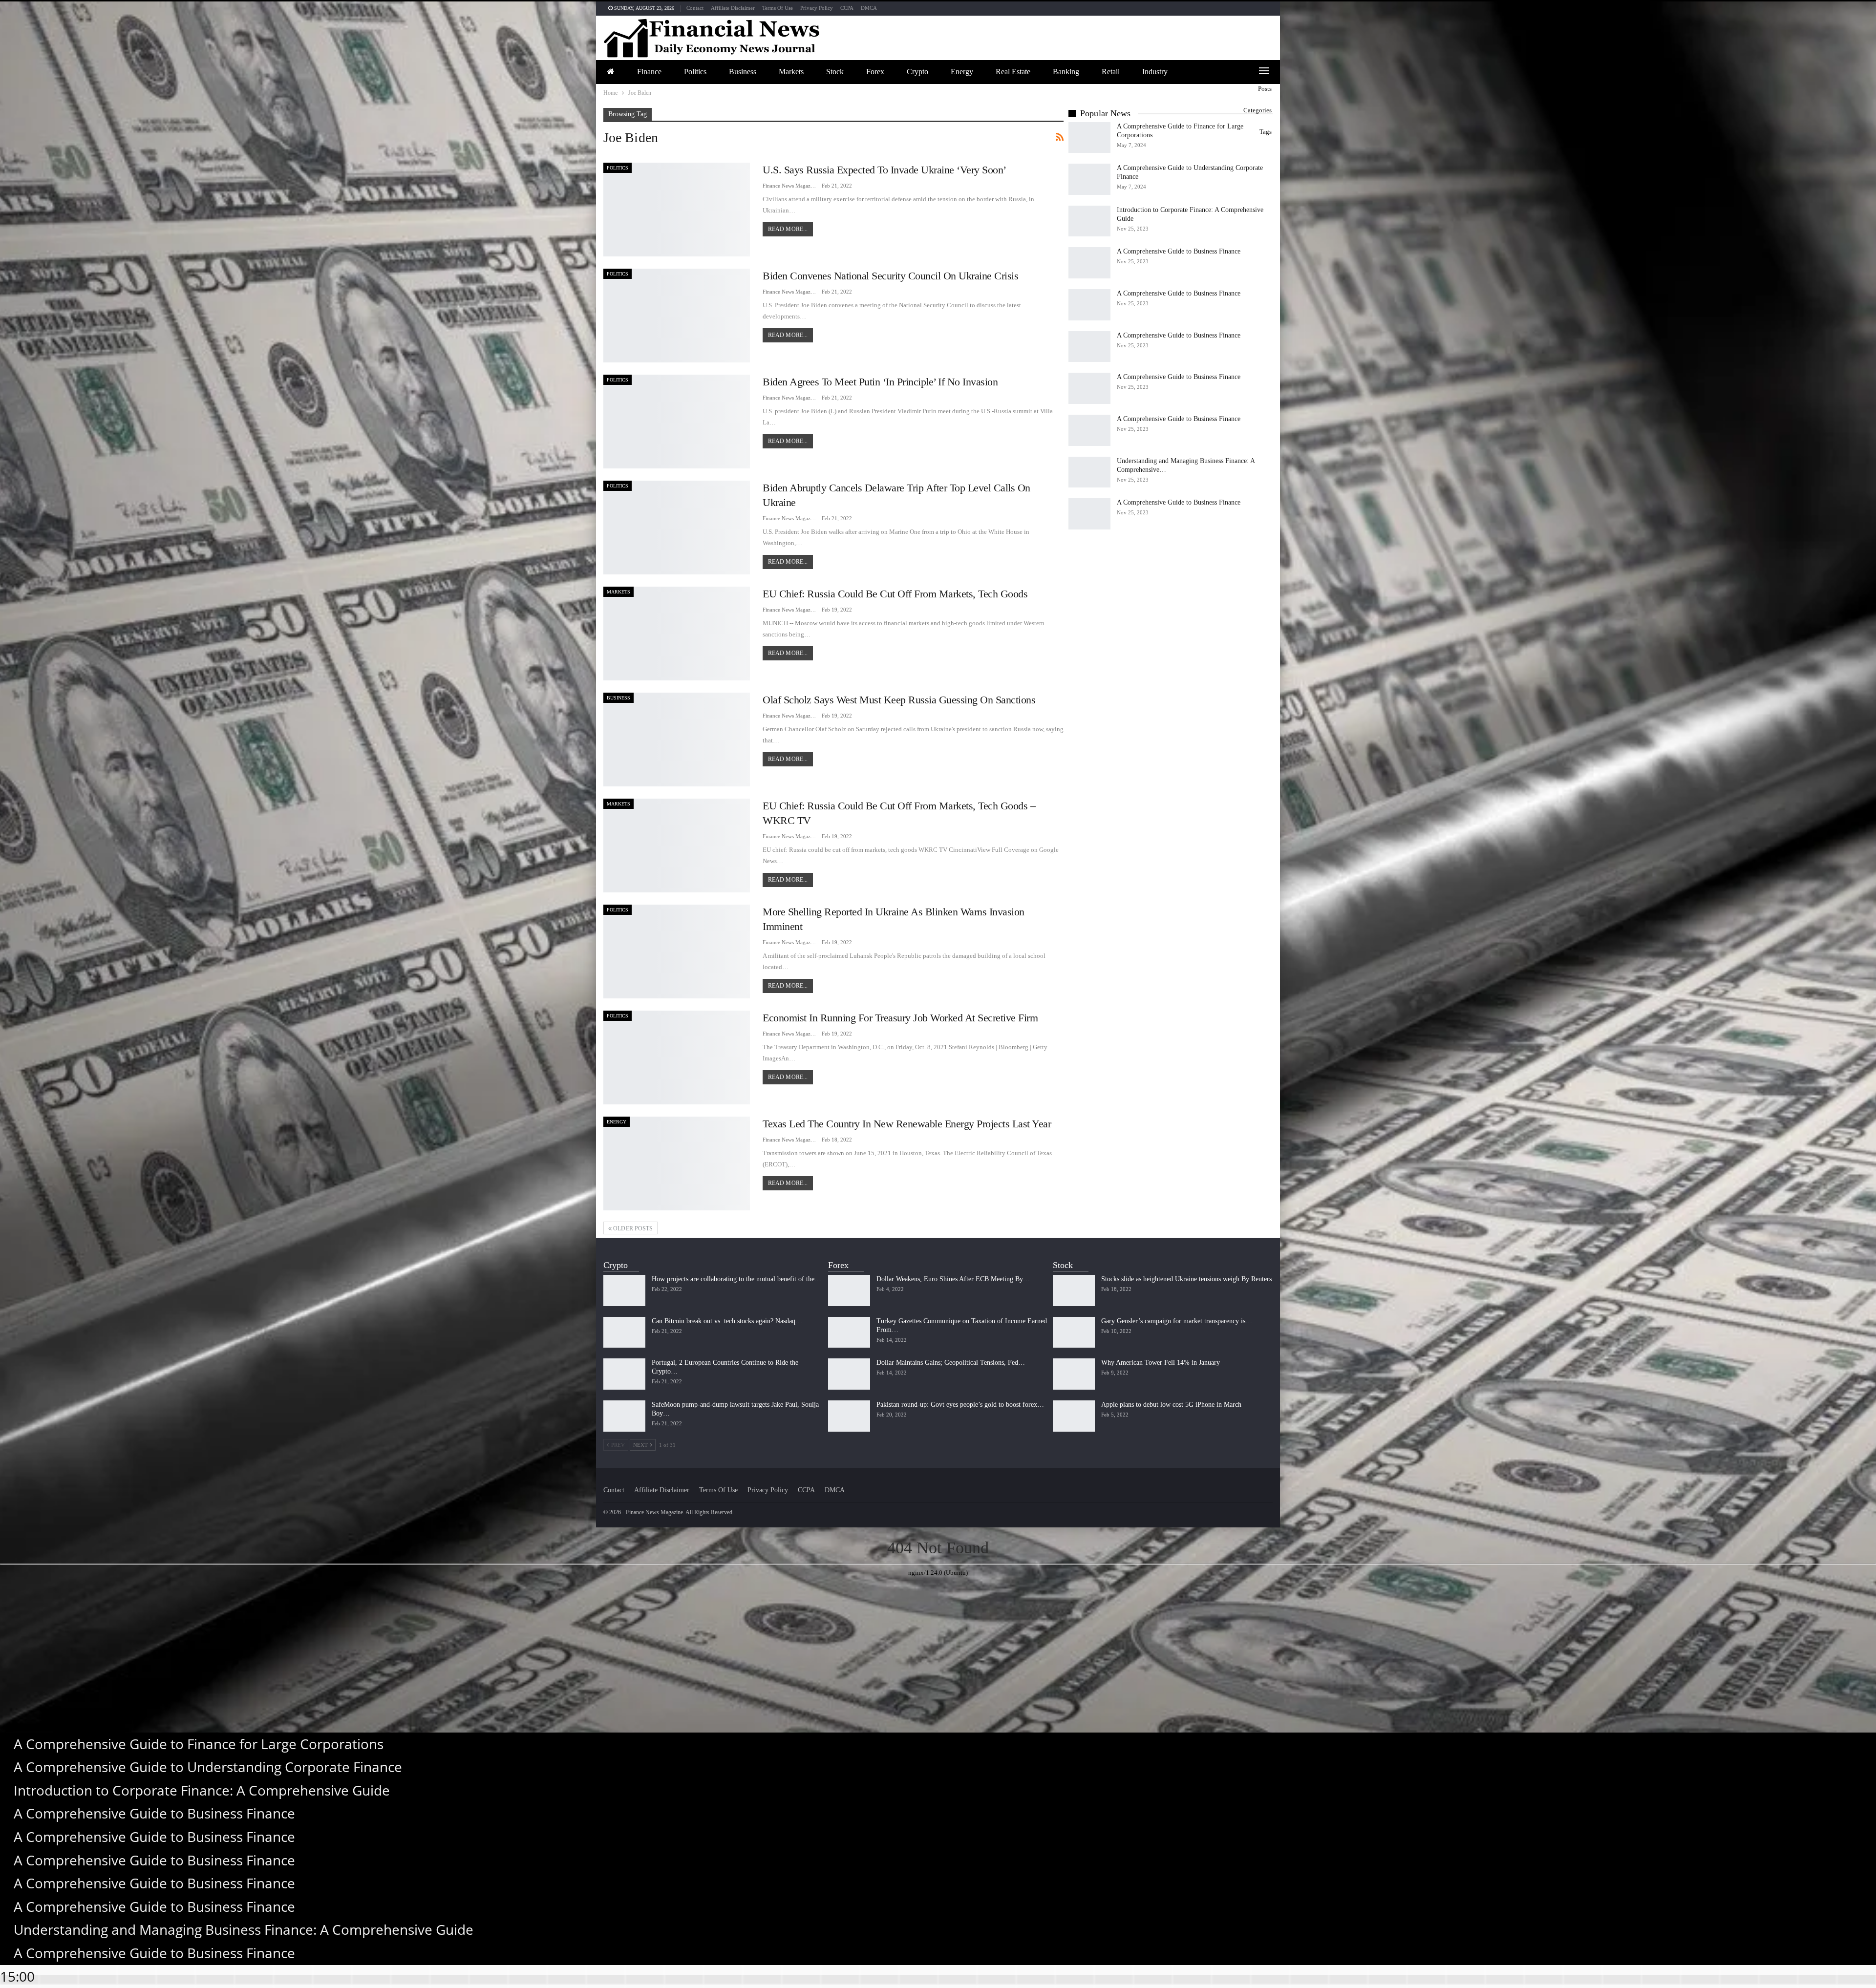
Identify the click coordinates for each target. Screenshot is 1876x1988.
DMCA (869, 8)
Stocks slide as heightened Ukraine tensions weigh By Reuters (1186, 1279)
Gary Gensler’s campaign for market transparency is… (1177, 1321)
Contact (695, 8)
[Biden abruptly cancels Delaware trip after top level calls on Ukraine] (677, 528)
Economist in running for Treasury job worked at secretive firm (900, 1018)
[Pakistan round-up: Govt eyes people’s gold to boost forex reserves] (849, 1416)
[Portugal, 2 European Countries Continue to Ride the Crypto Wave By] (624, 1374)
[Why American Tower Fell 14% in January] (1074, 1374)
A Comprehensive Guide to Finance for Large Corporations (199, 1744)
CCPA (847, 8)
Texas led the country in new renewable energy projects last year (907, 1124)
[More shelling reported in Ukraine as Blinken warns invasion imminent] (677, 952)
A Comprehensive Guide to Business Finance (1179, 251)
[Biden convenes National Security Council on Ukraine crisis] (677, 316)
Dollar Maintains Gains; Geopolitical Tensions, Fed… (951, 1363)
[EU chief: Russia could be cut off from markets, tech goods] (677, 634)
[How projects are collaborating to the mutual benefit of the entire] (624, 1290)
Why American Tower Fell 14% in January (1161, 1363)
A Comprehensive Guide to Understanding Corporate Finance (208, 1767)
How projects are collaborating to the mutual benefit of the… (736, 1279)
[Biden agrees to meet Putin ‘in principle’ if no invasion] (677, 422)
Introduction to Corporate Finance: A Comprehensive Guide (202, 1790)
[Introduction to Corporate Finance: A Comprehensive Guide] (1089, 221)
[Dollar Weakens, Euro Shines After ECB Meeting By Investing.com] (849, 1290)
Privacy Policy (817, 8)
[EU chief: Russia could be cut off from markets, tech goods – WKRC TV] (677, 846)
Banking (1066, 72)
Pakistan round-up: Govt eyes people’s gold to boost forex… (960, 1405)
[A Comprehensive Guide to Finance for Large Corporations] (1089, 138)
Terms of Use (778, 8)
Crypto (917, 72)
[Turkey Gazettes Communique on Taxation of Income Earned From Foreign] (849, 1332)
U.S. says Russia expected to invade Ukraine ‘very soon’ (885, 170)
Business (743, 72)
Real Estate (1013, 72)
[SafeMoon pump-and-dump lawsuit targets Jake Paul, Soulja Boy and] (624, 1416)
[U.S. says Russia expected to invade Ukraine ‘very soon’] (677, 210)
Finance (649, 72)
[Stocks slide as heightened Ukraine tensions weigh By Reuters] (1074, 1290)
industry (1155, 72)
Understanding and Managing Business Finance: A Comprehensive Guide (244, 1929)
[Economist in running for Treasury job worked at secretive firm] (677, 1057)
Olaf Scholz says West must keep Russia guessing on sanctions (899, 700)
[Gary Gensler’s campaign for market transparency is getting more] (1074, 1332)
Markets (791, 72)
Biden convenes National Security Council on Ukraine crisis (890, 276)
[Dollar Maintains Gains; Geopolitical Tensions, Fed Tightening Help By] (849, 1374)
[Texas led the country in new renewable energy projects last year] (677, 1163)
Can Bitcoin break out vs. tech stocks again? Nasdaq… (727, 1321)
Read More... (788, 229)
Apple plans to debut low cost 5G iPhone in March (1171, 1405)
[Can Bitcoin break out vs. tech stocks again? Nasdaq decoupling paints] (624, 1332)
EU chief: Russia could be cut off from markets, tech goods (895, 594)
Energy (962, 72)
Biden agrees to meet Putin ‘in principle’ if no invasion (880, 382)
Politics (695, 72)
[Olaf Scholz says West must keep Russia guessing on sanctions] (677, 740)
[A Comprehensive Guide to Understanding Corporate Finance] (1089, 179)
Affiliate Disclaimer (733, 8)
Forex (875, 72)
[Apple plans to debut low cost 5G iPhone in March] (1074, 1416)
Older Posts (632, 1228)
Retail (1111, 72)
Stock (835, 72)
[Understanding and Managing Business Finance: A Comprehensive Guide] (1089, 472)
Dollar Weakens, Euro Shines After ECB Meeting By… (953, 1279)
